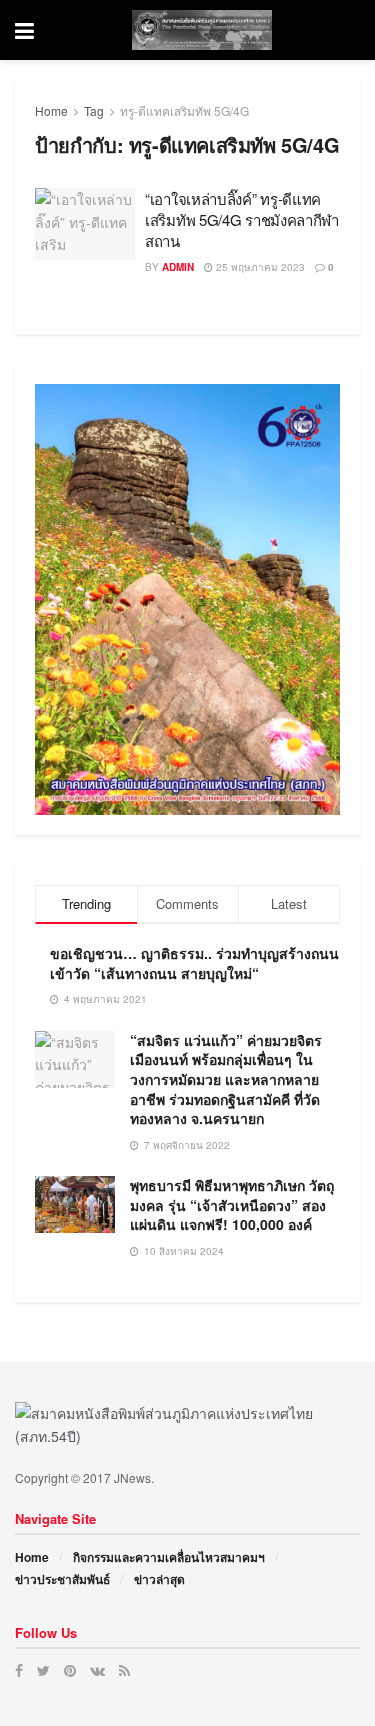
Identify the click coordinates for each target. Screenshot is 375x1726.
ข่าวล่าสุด (159, 1579)
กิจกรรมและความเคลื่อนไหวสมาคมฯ (169, 1557)
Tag (94, 110)
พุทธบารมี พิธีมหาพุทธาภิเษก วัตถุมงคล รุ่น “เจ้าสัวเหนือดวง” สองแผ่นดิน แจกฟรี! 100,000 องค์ (232, 1204)
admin (178, 267)
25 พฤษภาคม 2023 (259, 267)
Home (51, 110)
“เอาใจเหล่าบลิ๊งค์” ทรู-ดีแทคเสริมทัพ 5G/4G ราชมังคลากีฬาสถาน (242, 219)
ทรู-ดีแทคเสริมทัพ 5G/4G (184, 110)
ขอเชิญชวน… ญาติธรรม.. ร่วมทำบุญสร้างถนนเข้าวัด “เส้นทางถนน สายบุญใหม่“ (194, 963)
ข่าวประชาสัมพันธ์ (62, 1579)
